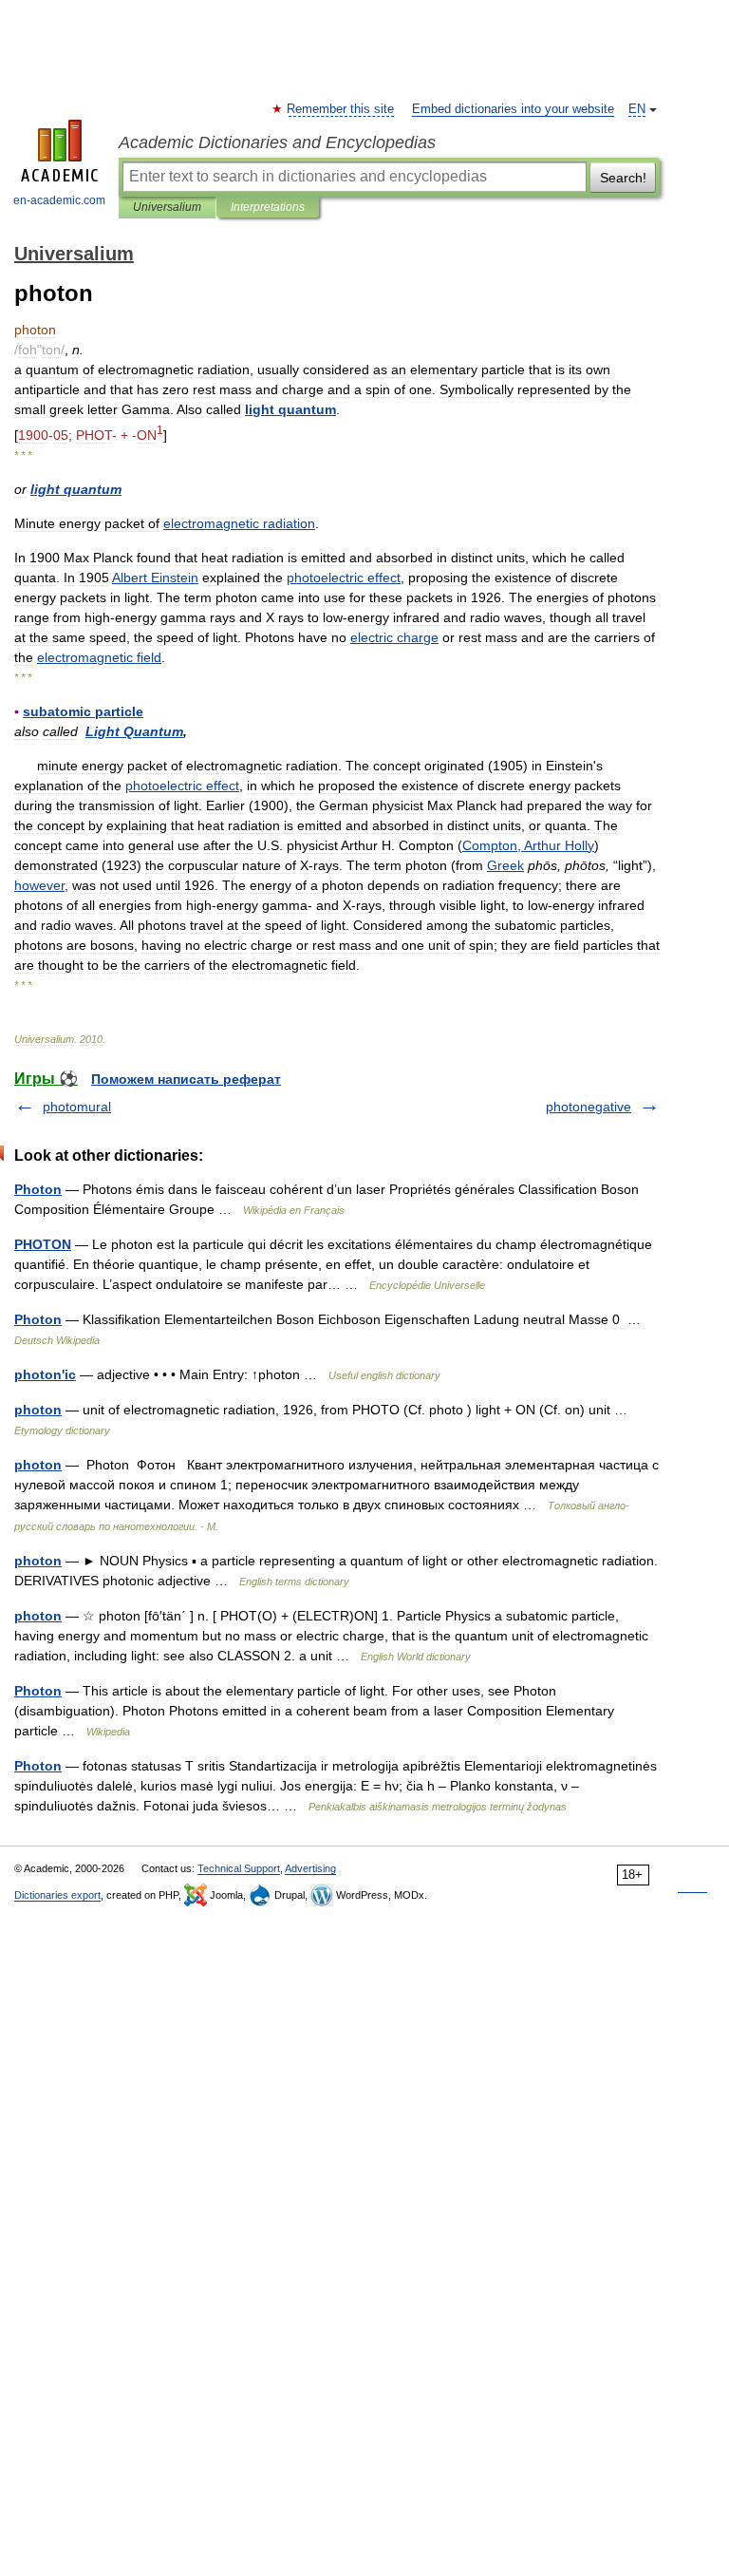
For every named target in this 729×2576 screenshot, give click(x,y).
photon (38, 1410)
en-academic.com (59, 200)
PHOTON (43, 1244)
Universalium (167, 207)
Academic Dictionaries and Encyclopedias (277, 142)
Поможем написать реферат (186, 1079)
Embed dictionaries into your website (513, 109)
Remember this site (341, 109)
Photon (38, 1189)
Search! (623, 178)
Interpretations (268, 207)
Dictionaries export (57, 1895)
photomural (77, 1107)
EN (637, 109)
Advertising (310, 1868)
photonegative (589, 1107)
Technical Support (239, 1868)
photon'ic (45, 1374)
